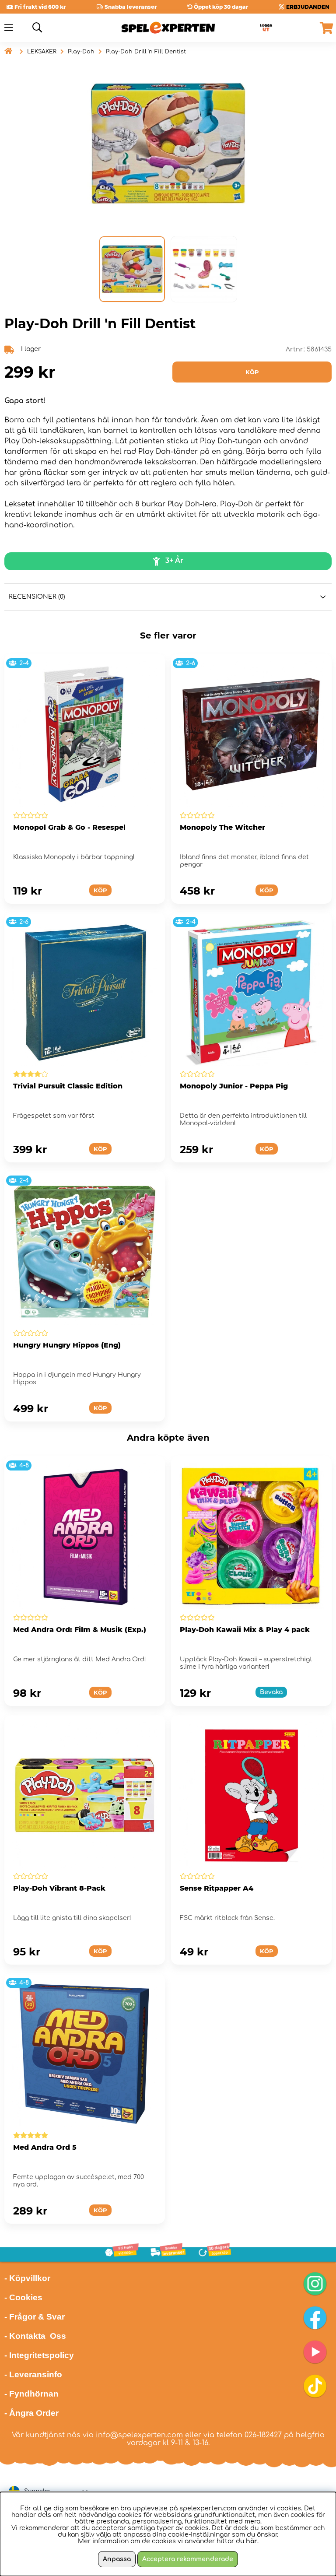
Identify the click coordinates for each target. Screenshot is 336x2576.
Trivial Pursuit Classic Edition (68, 1086)
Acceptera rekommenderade (188, 2559)
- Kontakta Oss (35, 2336)
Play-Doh (81, 52)
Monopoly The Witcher (222, 827)
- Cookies (23, 2297)
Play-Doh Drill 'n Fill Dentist (146, 52)
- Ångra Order (31, 2413)
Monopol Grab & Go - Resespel (69, 827)
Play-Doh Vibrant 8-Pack (59, 1888)
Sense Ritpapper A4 (217, 1888)
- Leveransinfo (33, 2374)
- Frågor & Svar (35, 2317)
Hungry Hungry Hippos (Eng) (67, 1345)
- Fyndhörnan (31, 2394)
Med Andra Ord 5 (45, 2147)
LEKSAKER (42, 52)
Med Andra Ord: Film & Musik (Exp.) (80, 1630)
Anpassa (117, 2559)
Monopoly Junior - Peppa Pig (234, 1086)
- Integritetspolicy (39, 2355)
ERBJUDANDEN (308, 7)
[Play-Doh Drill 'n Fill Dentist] (132, 269)
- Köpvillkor (27, 2278)
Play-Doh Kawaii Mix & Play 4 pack (245, 1630)
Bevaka (271, 1692)
